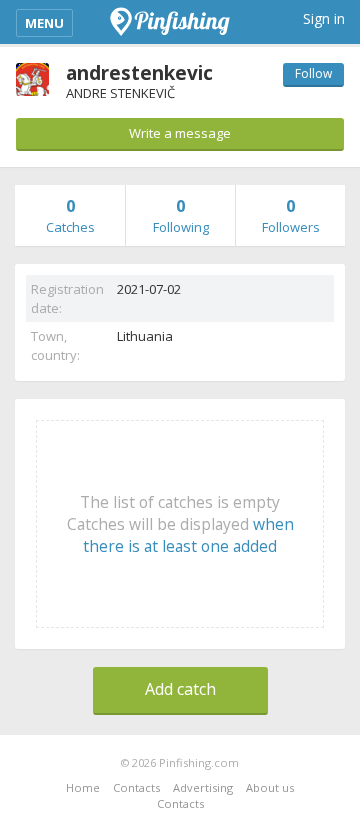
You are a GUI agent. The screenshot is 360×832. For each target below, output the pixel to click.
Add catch (180, 689)
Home (83, 787)
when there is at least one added (188, 535)
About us (270, 787)
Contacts (136, 787)
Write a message (180, 133)
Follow (313, 73)
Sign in (324, 18)
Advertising (203, 787)
